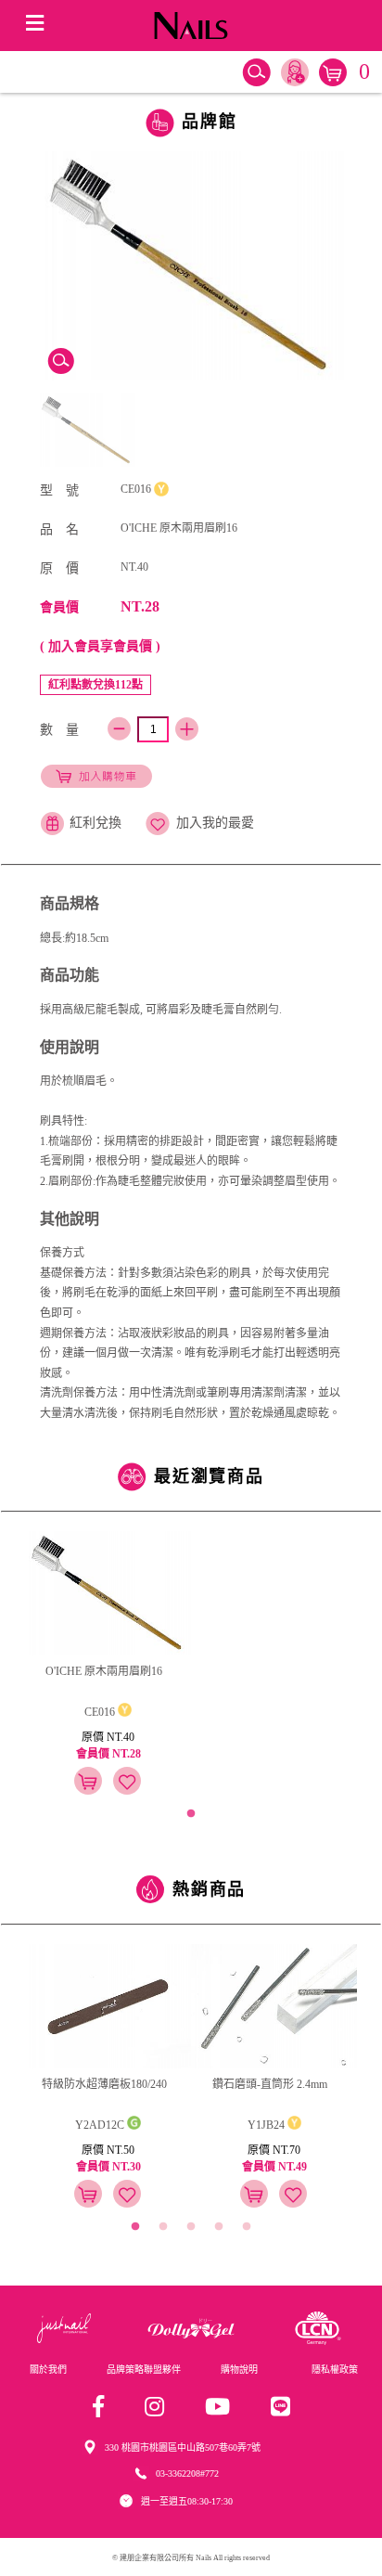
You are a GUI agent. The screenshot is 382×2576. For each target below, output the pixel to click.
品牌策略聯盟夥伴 (144, 2370)
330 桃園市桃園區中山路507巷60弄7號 (183, 2447)
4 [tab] (219, 2227)
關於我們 (48, 2370)
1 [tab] (191, 1814)
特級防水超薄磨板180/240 (104, 2084)
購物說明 (239, 2370)
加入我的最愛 (215, 823)
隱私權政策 (335, 2370)
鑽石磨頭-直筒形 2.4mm (270, 2084)
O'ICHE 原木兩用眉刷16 (104, 1671)
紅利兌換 (95, 823)
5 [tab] (247, 2227)
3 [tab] (191, 2227)
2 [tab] (163, 2227)
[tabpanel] (108, 1666)
